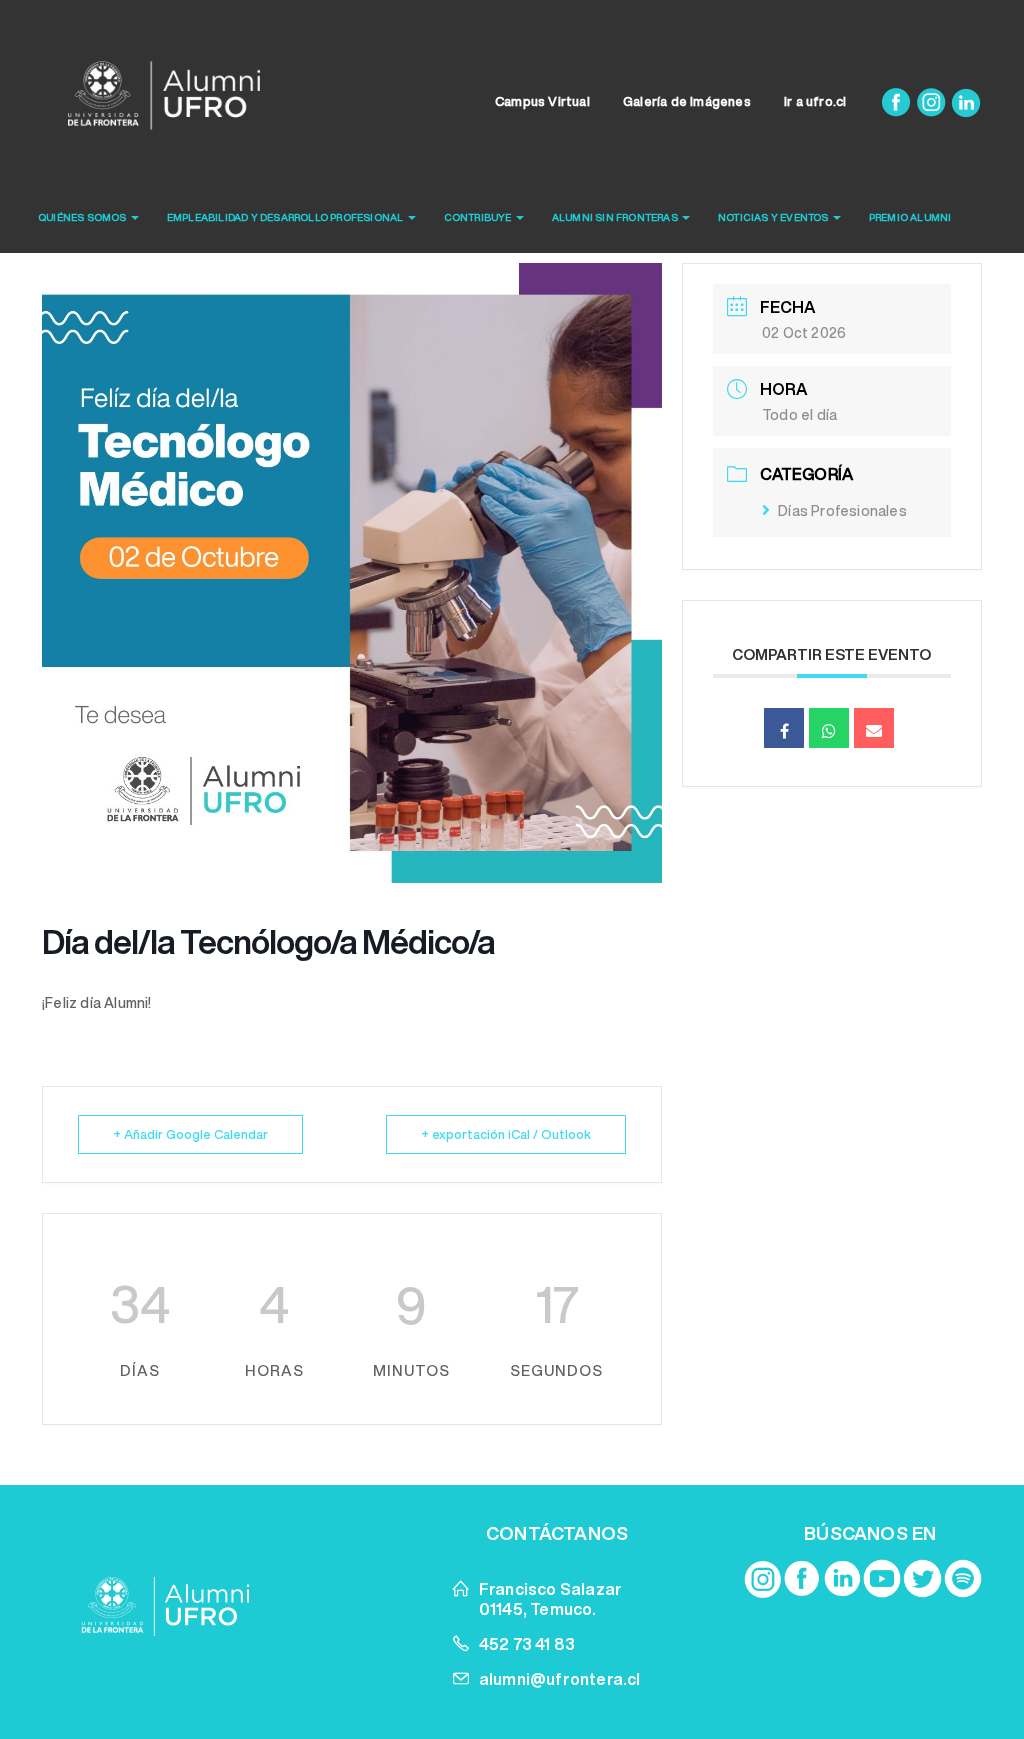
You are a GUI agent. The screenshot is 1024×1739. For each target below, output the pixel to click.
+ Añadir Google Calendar (190, 1134)
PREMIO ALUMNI (910, 217)
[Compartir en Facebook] (784, 728)
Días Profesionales (842, 511)
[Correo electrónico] (874, 728)
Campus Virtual (542, 101)
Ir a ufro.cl (815, 101)
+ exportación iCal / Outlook (506, 1134)
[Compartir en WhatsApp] (829, 728)
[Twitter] (922, 1578)
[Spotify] (963, 1578)
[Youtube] (882, 1578)
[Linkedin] (966, 101)
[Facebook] (897, 101)
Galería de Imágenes (687, 101)
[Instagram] (932, 101)
